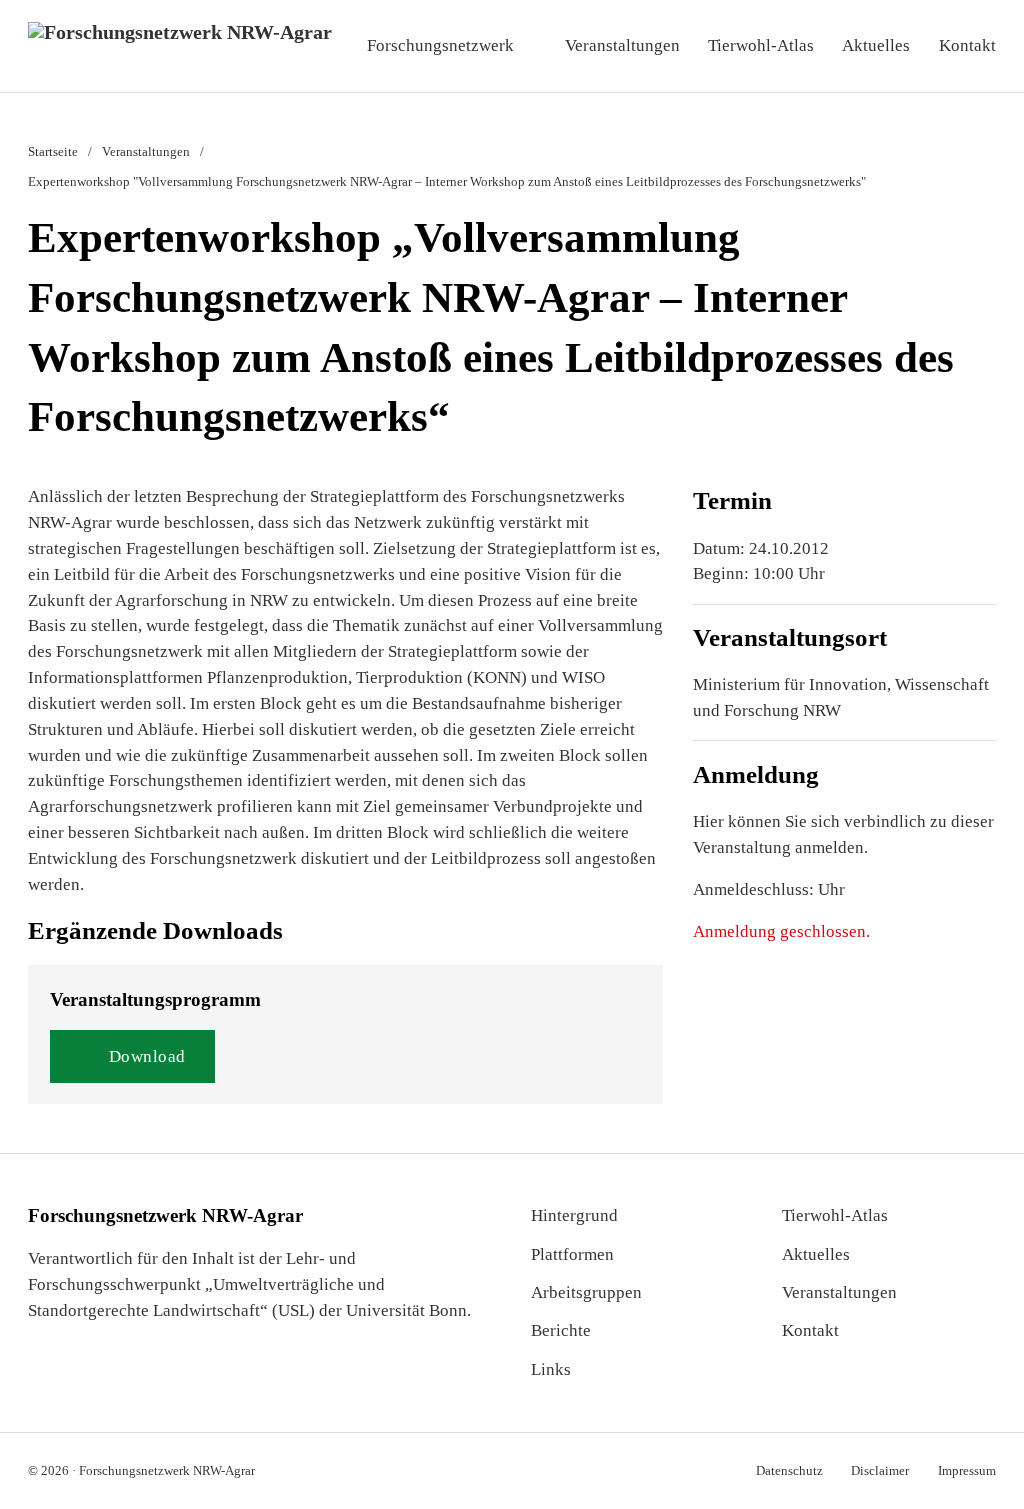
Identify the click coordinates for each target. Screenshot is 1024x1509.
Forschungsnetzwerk (440, 45)
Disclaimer (880, 1470)
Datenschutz (789, 1470)
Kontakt (967, 45)
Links (551, 1369)
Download (147, 1056)
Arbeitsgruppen (586, 1292)
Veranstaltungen (622, 45)
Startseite (53, 151)
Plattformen (572, 1254)
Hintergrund (574, 1215)
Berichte (561, 1330)
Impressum (967, 1470)
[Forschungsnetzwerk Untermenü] (532, 45)
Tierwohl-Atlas (761, 45)
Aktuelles (876, 45)
